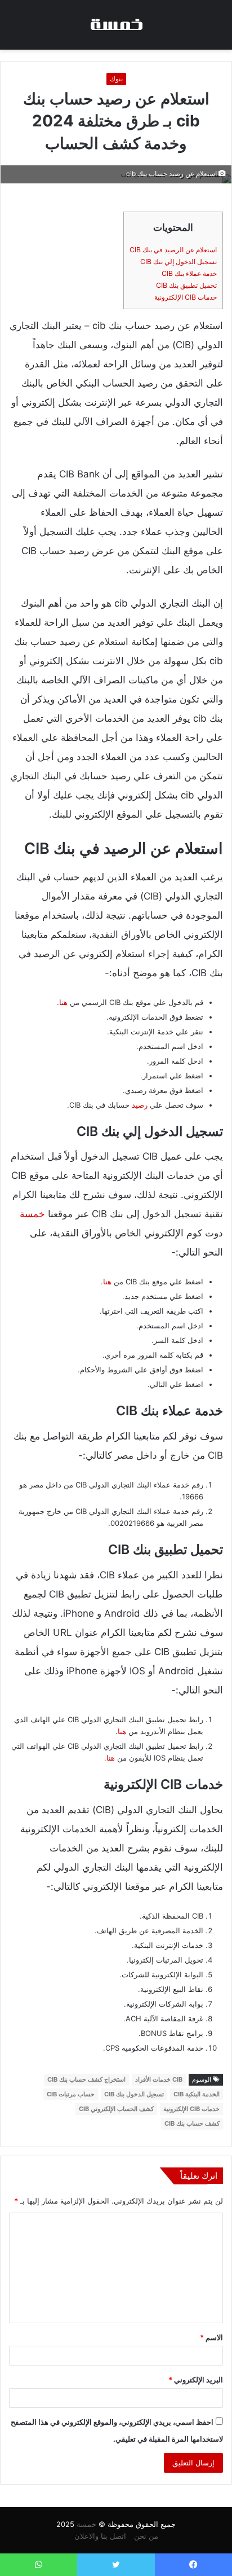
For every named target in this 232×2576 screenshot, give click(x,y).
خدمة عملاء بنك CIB (189, 273)
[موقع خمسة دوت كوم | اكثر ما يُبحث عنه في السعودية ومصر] (116, 25)
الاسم (211, 2337)
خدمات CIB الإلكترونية (186, 297)
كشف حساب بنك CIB (192, 2123)
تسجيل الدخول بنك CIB (134, 2094)
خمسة (32, 1214)
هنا (63, 1002)
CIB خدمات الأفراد (159, 2079)
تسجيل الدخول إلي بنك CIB (179, 262)
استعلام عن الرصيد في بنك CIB (173, 250)
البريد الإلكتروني (196, 2380)
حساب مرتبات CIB (71, 2094)
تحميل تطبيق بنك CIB (186, 285)
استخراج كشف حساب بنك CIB (86, 2079)
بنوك (116, 79)
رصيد (140, 1105)
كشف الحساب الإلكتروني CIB (116, 2109)
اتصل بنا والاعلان (100, 2536)
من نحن (146, 2536)
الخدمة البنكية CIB (197, 2094)
